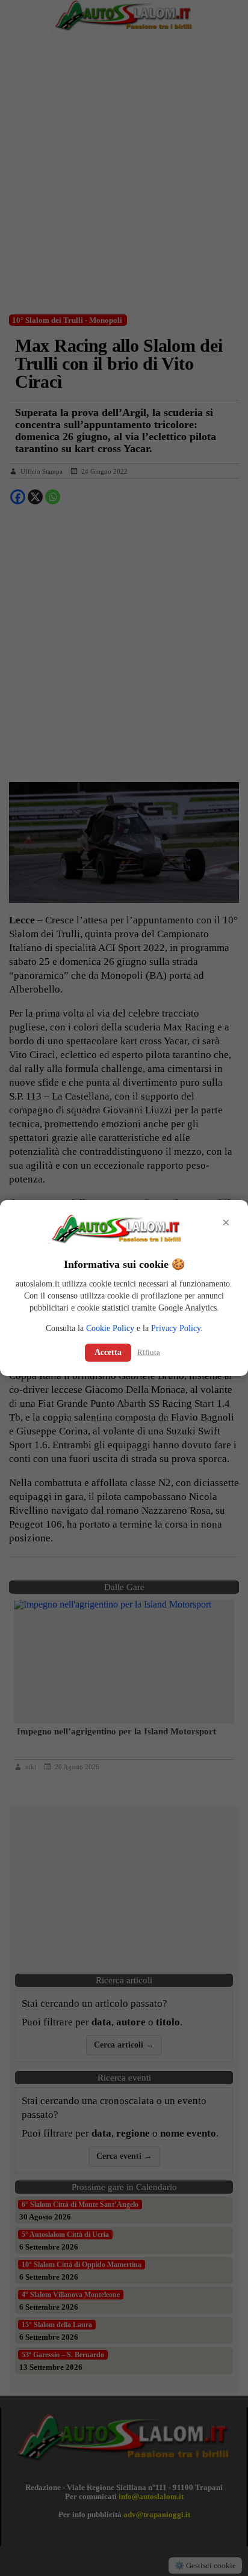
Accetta (108, 1352)
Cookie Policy (110, 1328)
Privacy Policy (176, 1328)
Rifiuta (149, 1352)
